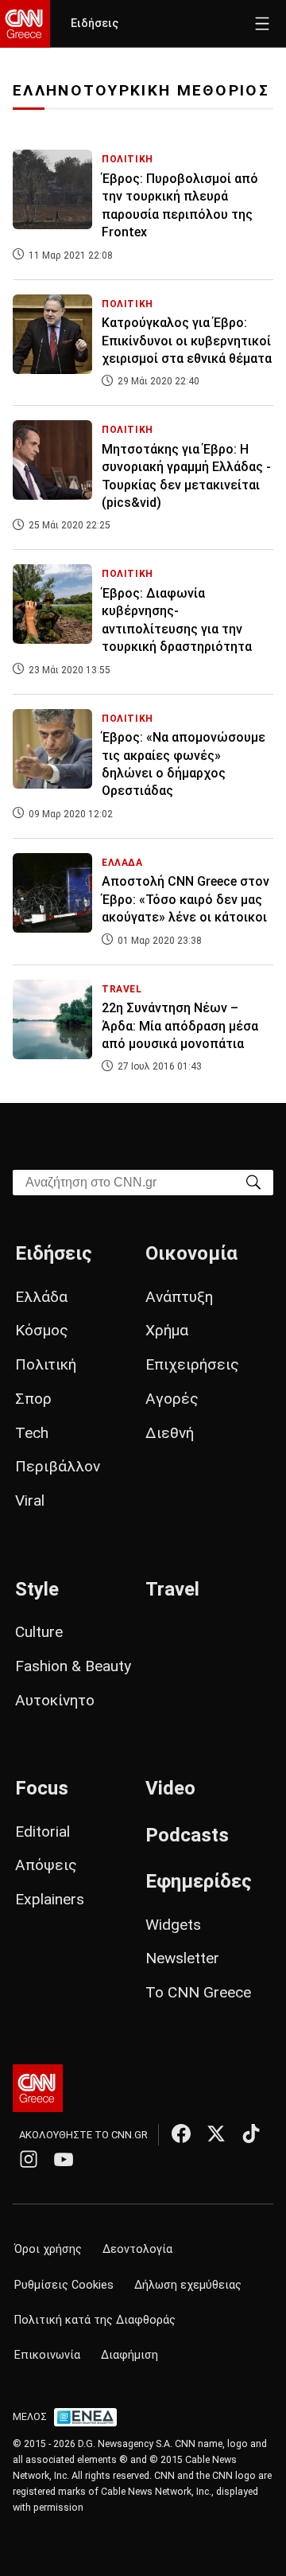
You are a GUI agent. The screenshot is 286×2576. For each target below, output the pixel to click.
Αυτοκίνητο (55, 1700)
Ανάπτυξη (179, 1297)
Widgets (173, 1925)
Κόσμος (42, 1330)
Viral (30, 1500)
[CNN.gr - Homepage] (25, 24)
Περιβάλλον (58, 1466)
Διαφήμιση (129, 2355)
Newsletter (182, 1958)
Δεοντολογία (137, 2249)
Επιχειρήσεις (192, 1364)
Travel (172, 1589)
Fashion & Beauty (73, 1666)
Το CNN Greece (198, 1992)
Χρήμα (167, 1330)
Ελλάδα (41, 1297)
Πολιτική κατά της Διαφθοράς (95, 2320)
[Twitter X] (216, 2134)
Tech (32, 1433)
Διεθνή (170, 1433)
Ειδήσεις (95, 23)
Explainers (50, 1899)
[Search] (253, 1181)
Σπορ (33, 1399)
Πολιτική (46, 1364)
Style (37, 1589)
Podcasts (187, 1835)
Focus (42, 1788)
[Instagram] (29, 2159)
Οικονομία (191, 1253)
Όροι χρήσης (48, 2249)
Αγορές (172, 1399)
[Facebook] (181, 2134)
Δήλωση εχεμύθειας (188, 2285)
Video (170, 1788)
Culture (39, 1632)
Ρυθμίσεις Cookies (64, 2285)
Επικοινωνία (47, 2355)
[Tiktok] (251, 2134)
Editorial (43, 1832)
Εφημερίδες (199, 1881)
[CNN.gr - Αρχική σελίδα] (38, 2088)
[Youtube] (64, 2159)
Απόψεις (46, 1865)
